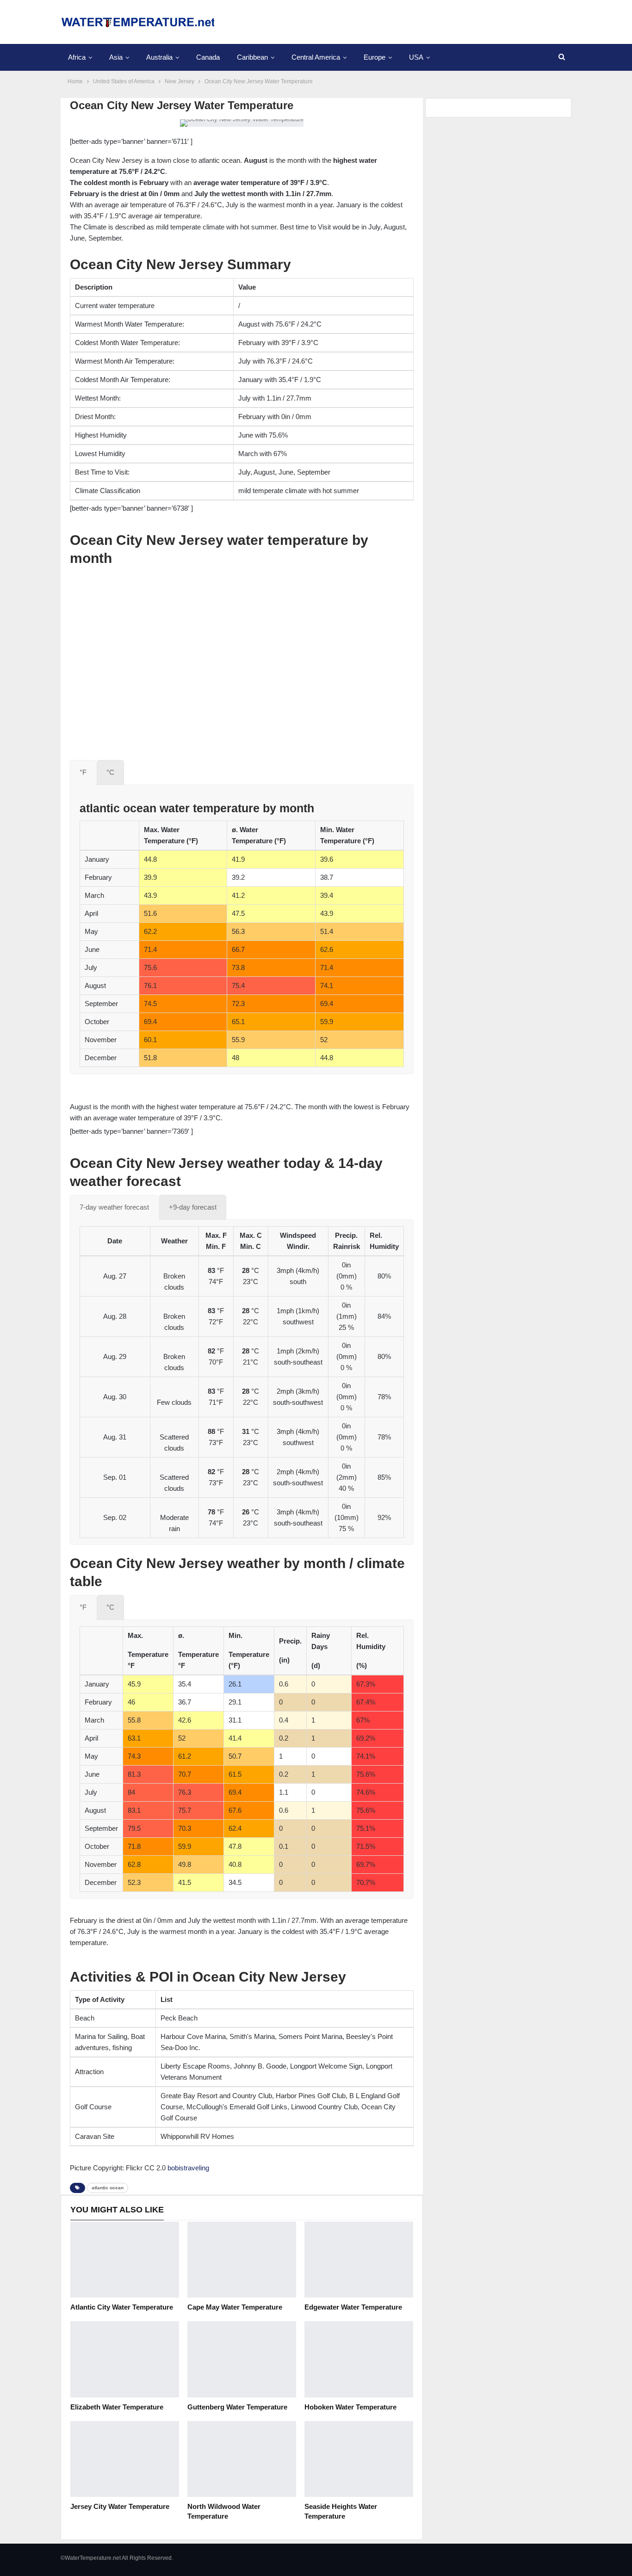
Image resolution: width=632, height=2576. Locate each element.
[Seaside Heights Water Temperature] (359, 2459)
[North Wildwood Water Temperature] (242, 2459)
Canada (208, 57)
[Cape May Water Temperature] (242, 2260)
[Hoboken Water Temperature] (359, 2359)
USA (416, 57)
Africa (77, 57)
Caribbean (252, 57)
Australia (159, 57)
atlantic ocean (108, 2188)
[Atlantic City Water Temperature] (125, 2260)
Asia (116, 57)
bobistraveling (188, 2168)
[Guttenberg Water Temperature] (242, 2359)
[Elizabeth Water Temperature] (125, 2359)
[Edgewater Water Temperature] (359, 2260)
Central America (316, 57)
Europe (375, 57)
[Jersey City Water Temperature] (125, 2459)
